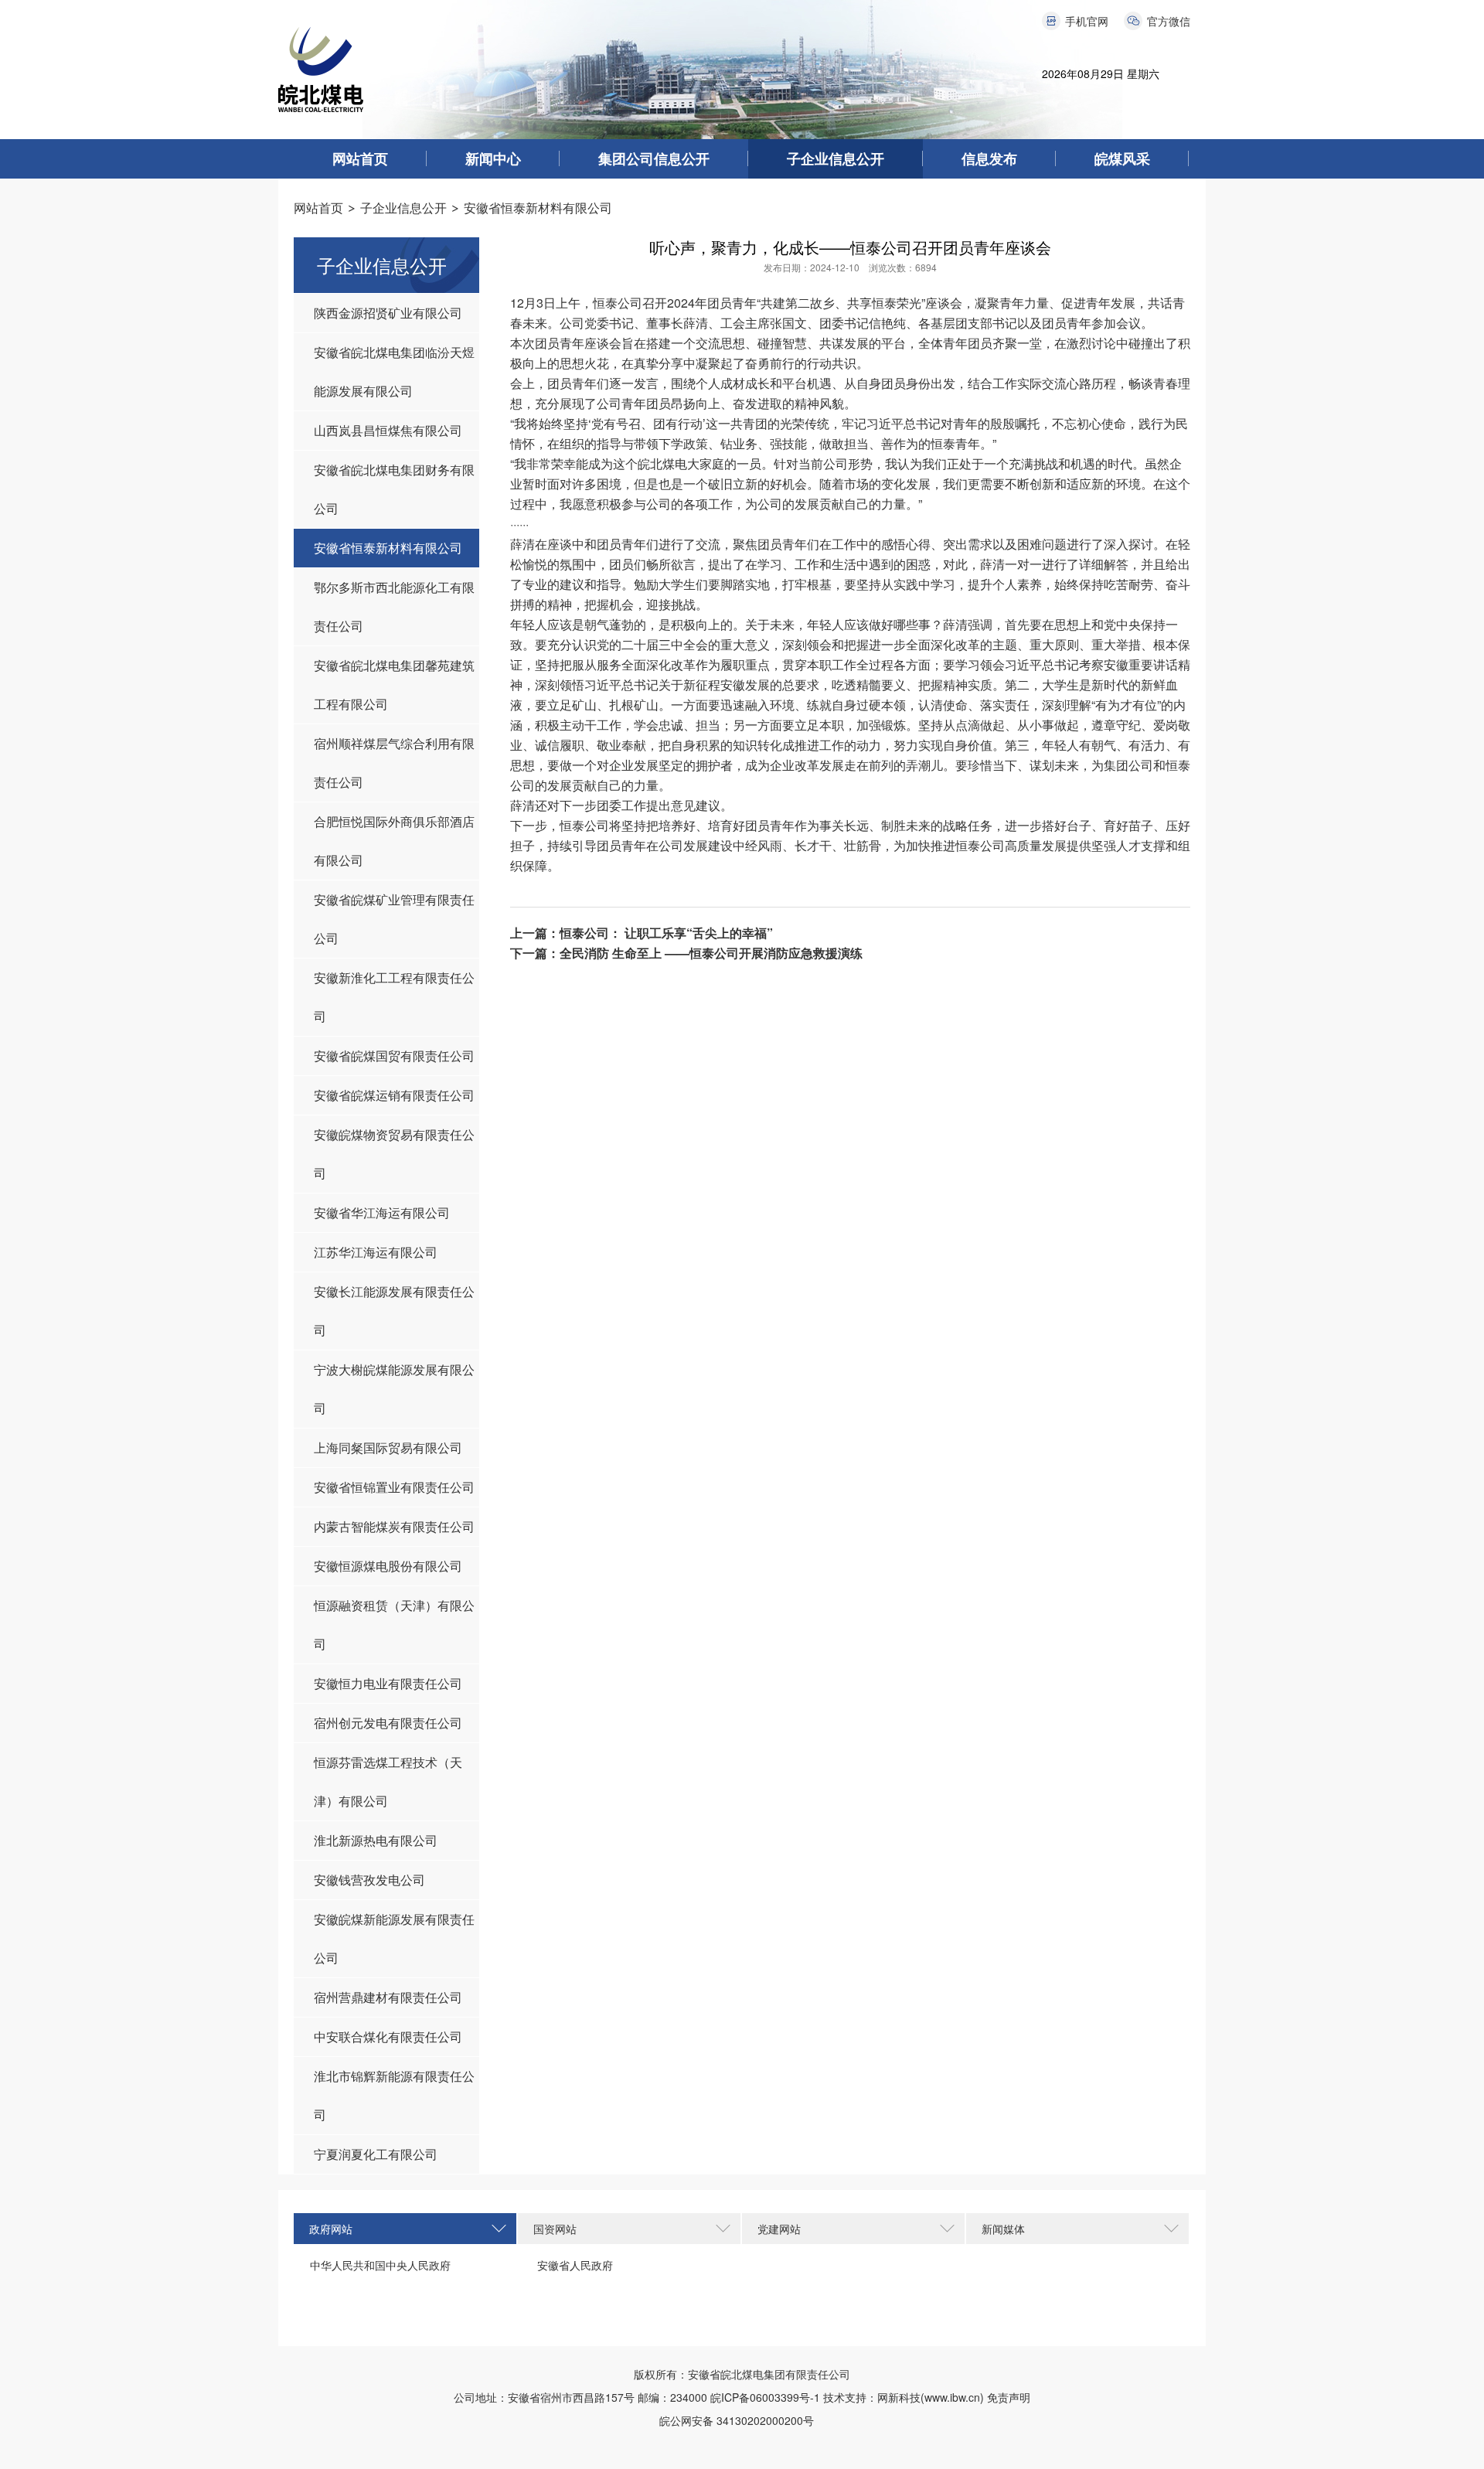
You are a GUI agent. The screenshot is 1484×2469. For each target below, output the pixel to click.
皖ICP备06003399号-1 (765, 2397)
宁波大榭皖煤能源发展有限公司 (394, 1389)
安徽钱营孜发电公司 (369, 1880)
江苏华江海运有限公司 (376, 1252)
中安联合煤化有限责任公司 (388, 2036)
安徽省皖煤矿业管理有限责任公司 (394, 919)
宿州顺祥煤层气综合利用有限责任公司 (394, 763)
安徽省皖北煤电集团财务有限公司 (394, 489)
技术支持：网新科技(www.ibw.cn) (904, 2397)
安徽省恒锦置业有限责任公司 (394, 1487)
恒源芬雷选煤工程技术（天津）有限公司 (388, 1781)
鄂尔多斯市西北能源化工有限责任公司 (394, 606)
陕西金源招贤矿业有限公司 (388, 313)
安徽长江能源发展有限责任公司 (394, 1311)
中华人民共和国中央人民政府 (380, 2265)
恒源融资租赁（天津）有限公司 (394, 1624)
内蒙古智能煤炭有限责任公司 (394, 1526)
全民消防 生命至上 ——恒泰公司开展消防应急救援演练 (711, 953)
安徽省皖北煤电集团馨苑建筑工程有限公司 (394, 685)
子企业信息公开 (836, 158)
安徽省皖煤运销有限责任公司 (394, 1095)
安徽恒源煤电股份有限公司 (388, 1566)
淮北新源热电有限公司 (376, 1840)
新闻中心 (493, 158)
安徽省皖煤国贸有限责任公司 (394, 1056)
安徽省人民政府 (575, 2265)
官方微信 (1169, 21)
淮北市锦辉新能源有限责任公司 (394, 2095)
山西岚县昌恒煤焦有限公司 (388, 430)
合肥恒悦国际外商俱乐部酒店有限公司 (394, 841)
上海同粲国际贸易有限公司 (388, 1447)
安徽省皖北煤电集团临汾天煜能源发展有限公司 (394, 371)
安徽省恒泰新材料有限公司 (538, 208)
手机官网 (1087, 21)
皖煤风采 (1122, 158)
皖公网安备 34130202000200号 (742, 2420)
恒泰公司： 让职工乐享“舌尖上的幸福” (666, 933)
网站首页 (360, 158)
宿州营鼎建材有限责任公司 (388, 1997)
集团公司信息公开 (654, 158)
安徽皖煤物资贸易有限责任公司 (394, 1154)
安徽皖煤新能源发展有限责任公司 (394, 1938)
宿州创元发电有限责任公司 (388, 1723)
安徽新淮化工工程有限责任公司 (394, 997)
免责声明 (1009, 2397)
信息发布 (989, 158)
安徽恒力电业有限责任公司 (388, 1683)
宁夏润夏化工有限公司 (376, 2154)
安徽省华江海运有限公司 (382, 1212)
